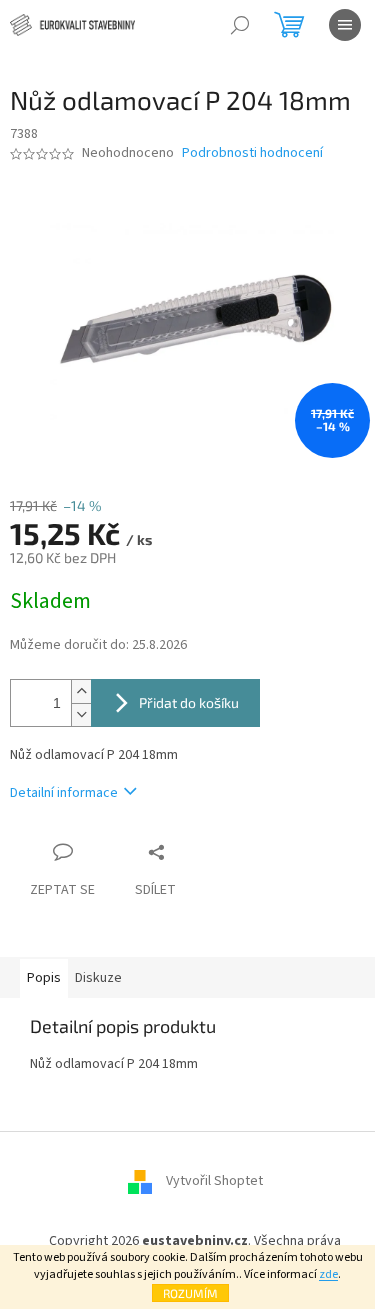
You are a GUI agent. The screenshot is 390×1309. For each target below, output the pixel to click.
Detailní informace (64, 793)
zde (328, 1274)
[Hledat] (240, 25)
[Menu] (345, 25)
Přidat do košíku (189, 702)
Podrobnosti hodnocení (252, 153)
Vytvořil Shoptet (214, 1182)
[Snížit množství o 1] (81, 714)
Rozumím (190, 1293)
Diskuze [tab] (98, 978)
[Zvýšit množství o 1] (81, 691)
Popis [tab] (44, 978)
